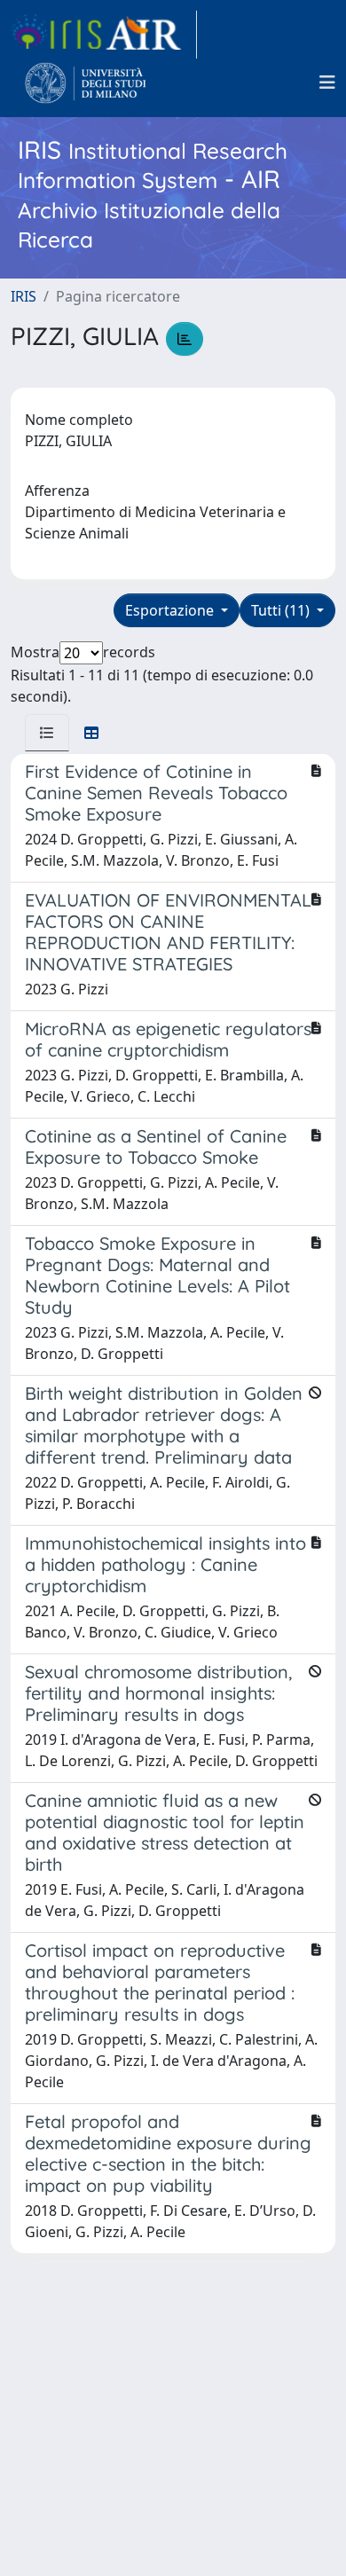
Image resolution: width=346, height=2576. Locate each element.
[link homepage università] (86, 82)
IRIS (24, 296)
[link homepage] (104, 35)
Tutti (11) (282, 610)
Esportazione (171, 610)
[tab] (47, 733)
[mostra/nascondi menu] (327, 82)
